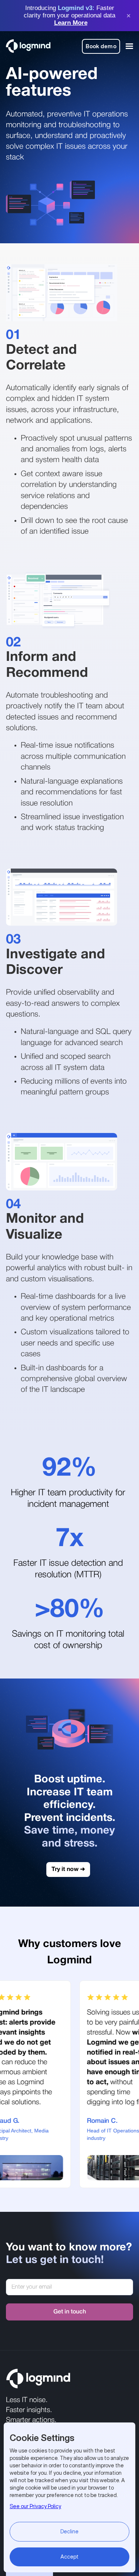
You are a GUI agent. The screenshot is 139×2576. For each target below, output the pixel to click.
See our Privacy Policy (35, 2506)
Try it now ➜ (68, 1870)
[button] (128, 46)
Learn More (71, 23)
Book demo (101, 46)
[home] (28, 46)
